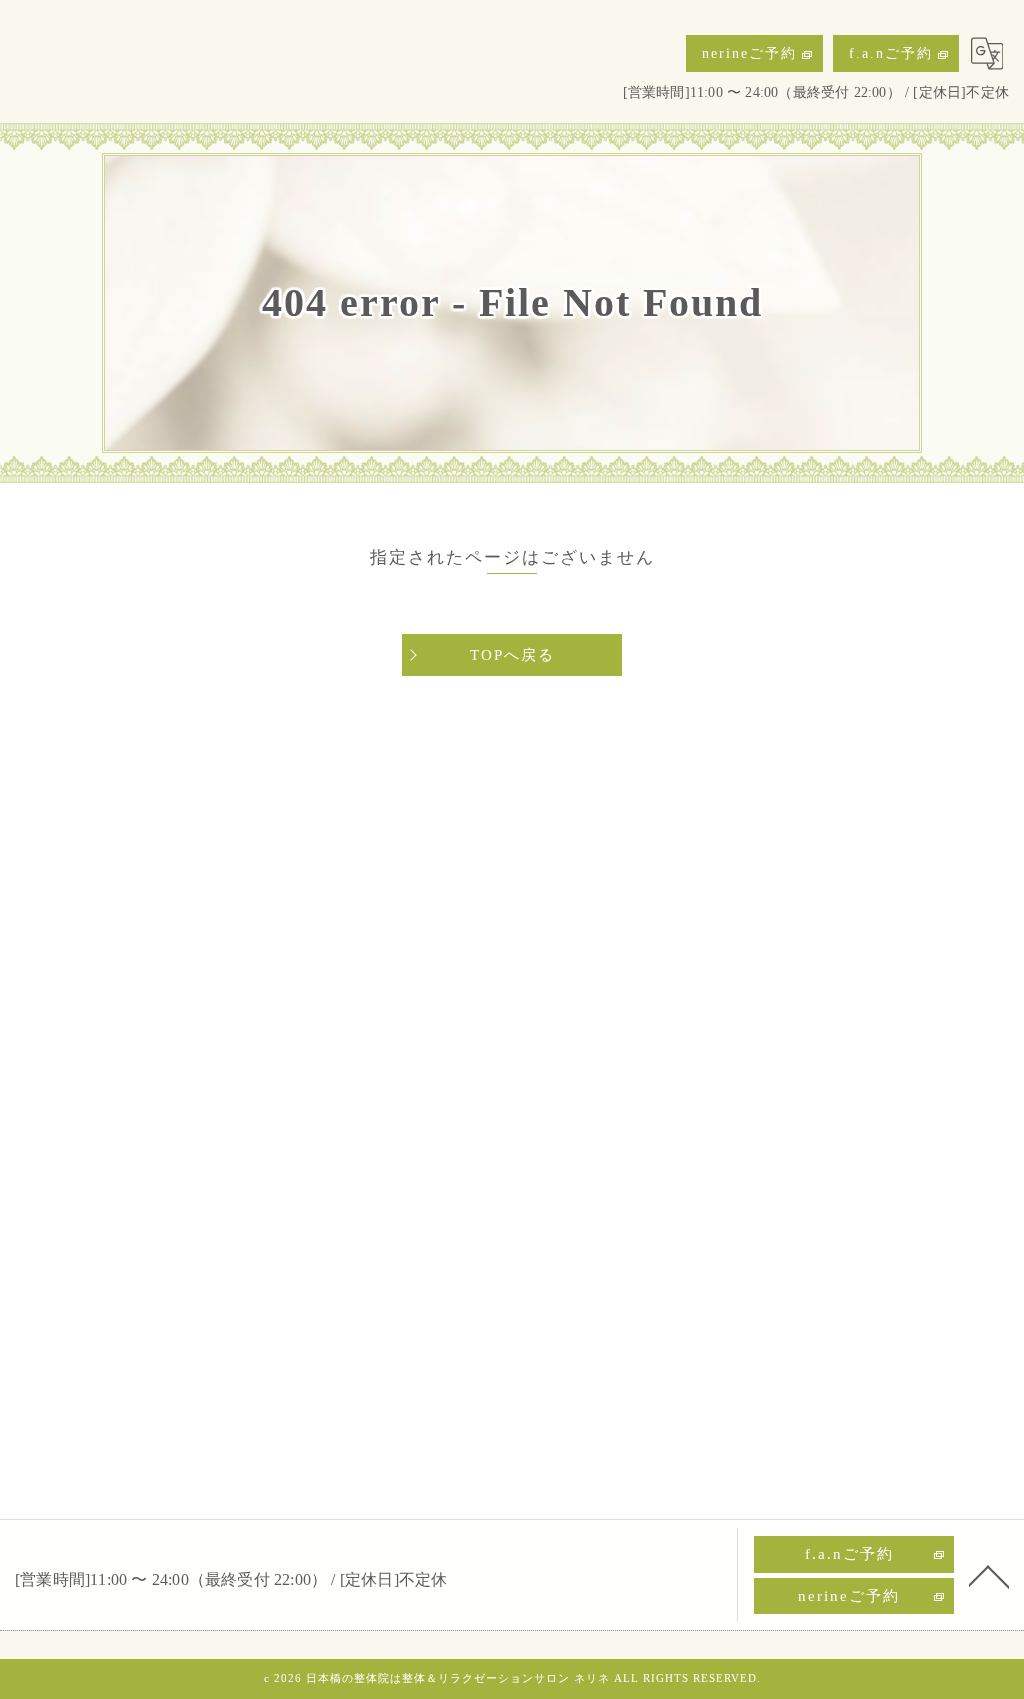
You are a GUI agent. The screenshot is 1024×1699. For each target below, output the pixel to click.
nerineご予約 (749, 53)
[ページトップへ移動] (989, 1575)
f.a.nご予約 (891, 53)
